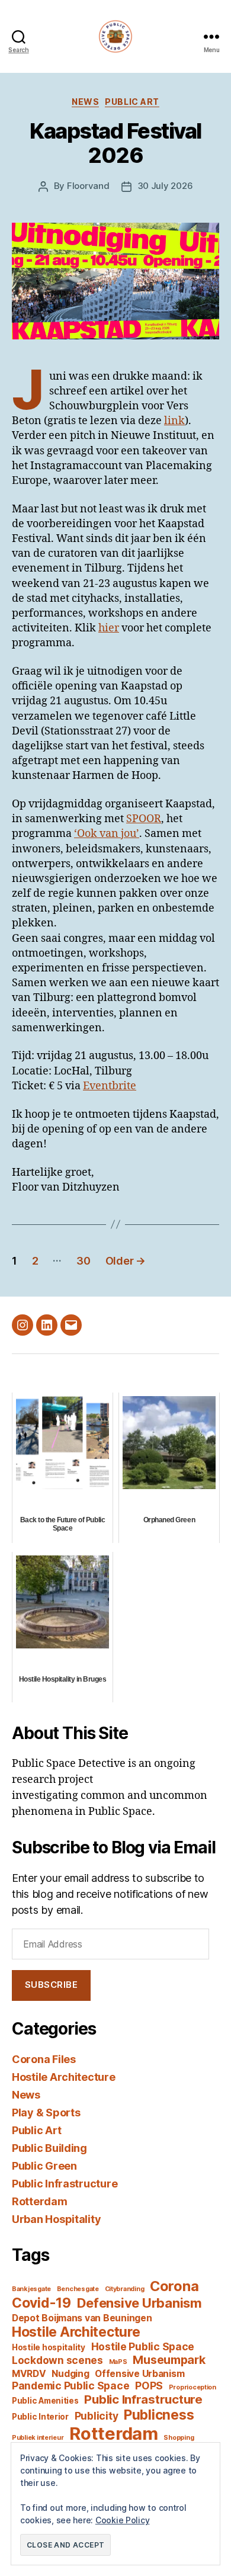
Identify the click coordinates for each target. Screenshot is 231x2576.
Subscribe (52, 1985)
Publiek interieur (38, 2438)
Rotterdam (40, 2201)
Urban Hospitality (56, 2219)
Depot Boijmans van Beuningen (82, 2318)
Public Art (132, 102)
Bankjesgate (31, 2289)
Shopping (179, 2438)
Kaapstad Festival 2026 (115, 143)
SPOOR (144, 819)
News (85, 102)
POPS (149, 2386)
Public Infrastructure (65, 2184)
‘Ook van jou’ (107, 834)
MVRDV (29, 2374)
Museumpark (169, 2360)
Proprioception (192, 2387)
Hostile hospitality (49, 2347)
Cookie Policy (123, 2520)
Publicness (159, 2415)
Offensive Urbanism (139, 2374)
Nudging (70, 2374)
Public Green (44, 2166)
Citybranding (125, 2289)
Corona (174, 2286)
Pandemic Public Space (70, 2386)
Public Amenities (45, 2401)
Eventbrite (110, 1086)
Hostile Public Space (143, 2346)
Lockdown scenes (57, 2360)
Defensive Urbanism (139, 2303)
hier (109, 628)
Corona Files (44, 2059)
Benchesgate (78, 2289)
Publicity (97, 2416)
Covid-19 (41, 2303)
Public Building (49, 2148)
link (174, 421)
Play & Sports (46, 2113)
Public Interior (40, 2417)
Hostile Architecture (64, 2077)
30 (83, 1261)
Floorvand (88, 186)
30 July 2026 (165, 186)
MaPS (118, 2362)
